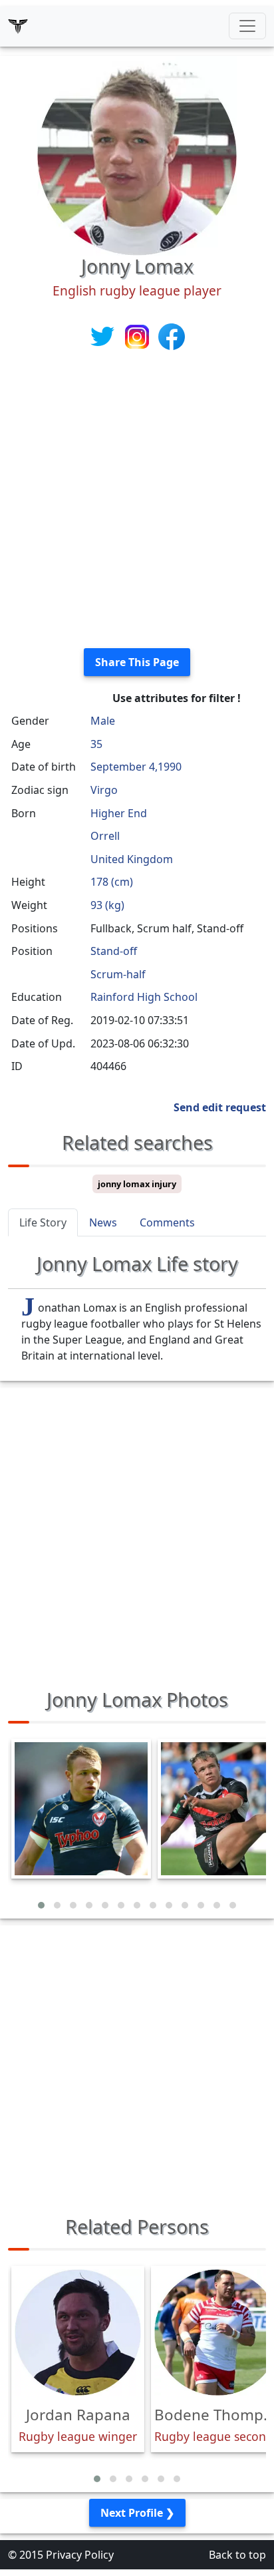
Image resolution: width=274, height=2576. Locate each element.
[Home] (18, 26)
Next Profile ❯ (137, 2513)
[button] (41, 1905)
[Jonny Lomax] (137, 154)
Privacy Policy (80, 2555)
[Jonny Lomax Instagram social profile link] (138, 335)
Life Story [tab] (43, 1222)
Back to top (237, 2555)
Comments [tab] (167, 1222)
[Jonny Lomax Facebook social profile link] (172, 335)
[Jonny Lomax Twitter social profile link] (104, 335)
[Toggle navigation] (247, 26)
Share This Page (137, 662)
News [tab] (103, 1222)
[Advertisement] (137, 500)
